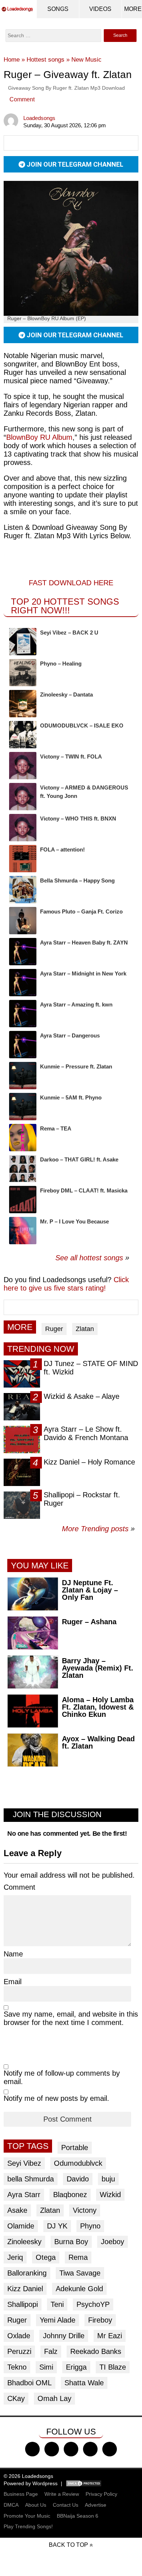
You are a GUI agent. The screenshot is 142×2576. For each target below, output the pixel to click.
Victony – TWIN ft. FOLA (71, 756)
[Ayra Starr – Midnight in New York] (23, 983)
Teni (57, 2304)
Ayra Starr (24, 2195)
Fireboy (100, 2320)
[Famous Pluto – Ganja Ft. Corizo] (23, 921)
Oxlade (19, 2336)
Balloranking (27, 2273)
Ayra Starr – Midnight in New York (83, 973)
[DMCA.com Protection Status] (84, 2483)
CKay (16, 2398)
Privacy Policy (101, 2494)
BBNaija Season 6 (78, 2516)
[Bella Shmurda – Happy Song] (23, 890)
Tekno (17, 2367)
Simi (46, 2367)
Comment (22, 99)
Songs (58, 9)
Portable (75, 2148)
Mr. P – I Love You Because (74, 1221)
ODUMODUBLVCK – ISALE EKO (82, 726)
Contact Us (66, 2505)
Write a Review (62, 2494)
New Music (86, 60)
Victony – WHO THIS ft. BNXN (78, 818)
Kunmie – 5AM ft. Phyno (71, 1097)
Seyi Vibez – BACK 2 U (69, 633)
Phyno (90, 2226)
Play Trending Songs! (28, 2526)
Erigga (76, 2367)
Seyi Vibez (24, 2163)
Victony (85, 2210)
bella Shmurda (31, 2179)
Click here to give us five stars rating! (66, 1284)
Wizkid (110, 2195)
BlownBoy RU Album (39, 437)
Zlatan (85, 1329)
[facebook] (32, 2449)
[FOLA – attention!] (23, 859)
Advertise (96, 2505)
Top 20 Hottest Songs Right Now (65, 606)
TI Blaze (113, 2367)
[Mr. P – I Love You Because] (23, 1231)
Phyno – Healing (61, 664)
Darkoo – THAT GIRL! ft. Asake (79, 1159)
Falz (51, 2351)
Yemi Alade (58, 2320)
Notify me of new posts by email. (56, 2098)
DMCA (11, 2505)
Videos (100, 9)
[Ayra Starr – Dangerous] (23, 1045)
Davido (78, 2179)
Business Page (21, 2494)
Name (13, 1954)
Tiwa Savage (80, 2273)
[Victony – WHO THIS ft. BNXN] (23, 828)
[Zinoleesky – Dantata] (23, 704)
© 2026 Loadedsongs (28, 2476)
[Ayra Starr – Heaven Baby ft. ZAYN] (23, 952)
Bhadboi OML (29, 2383)
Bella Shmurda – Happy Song (77, 880)
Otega (46, 2257)
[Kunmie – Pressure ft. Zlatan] (23, 1076)
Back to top (68, 2545)
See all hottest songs (89, 1258)
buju (108, 2179)
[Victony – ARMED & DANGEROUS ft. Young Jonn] (23, 797)
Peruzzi (19, 2351)
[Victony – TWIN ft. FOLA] (23, 766)
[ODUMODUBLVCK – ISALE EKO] (23, 735)
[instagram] (71, 2449)
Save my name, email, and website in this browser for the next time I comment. (71, 2018)
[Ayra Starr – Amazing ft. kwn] (23, 1014)
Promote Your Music (27, 2516)
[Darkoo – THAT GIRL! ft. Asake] (23, 1169)
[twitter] (52, 2449)
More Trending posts (98, 1529)
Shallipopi (23, 2304)
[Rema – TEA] (23, 1138)
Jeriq (15, 2257)
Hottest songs (46, 60)
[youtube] (90, 2449)
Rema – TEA (56, 1128)
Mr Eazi (110, 2336)
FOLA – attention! (62, 849)
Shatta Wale (84, 2383)
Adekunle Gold (79, 2289)
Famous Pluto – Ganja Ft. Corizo (81, 911)
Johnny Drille (64, 2336)
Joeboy (113, 2242)
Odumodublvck (78, 2163)
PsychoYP (93, 2304)
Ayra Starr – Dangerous (70, 1035)
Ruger (54, 1329)
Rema (78, 2257)
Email (13, 1982)
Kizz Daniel (25, 2289)
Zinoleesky (24, 2242)
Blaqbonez (70, 2195)
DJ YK (57, 2226)
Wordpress (45, 2483)
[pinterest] (110, 2449)
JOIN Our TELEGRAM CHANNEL (74, 164)
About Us (36, 2505)
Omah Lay (54, 2398)
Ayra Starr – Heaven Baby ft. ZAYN (84, 942)
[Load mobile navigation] (133, 9)
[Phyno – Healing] (23, 673)
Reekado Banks (96, 2351)
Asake (17, 2210)
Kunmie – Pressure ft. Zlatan (76, 1066)
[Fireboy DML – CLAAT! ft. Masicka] (23, 1200)
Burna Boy (71, 2242)
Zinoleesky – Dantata (66, 695)
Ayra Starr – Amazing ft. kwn (76, 1004)
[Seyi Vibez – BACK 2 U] (23, 642)
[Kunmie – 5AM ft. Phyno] (23, 1107)
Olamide (21, 2226)
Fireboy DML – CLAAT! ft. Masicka (84, 1190)
